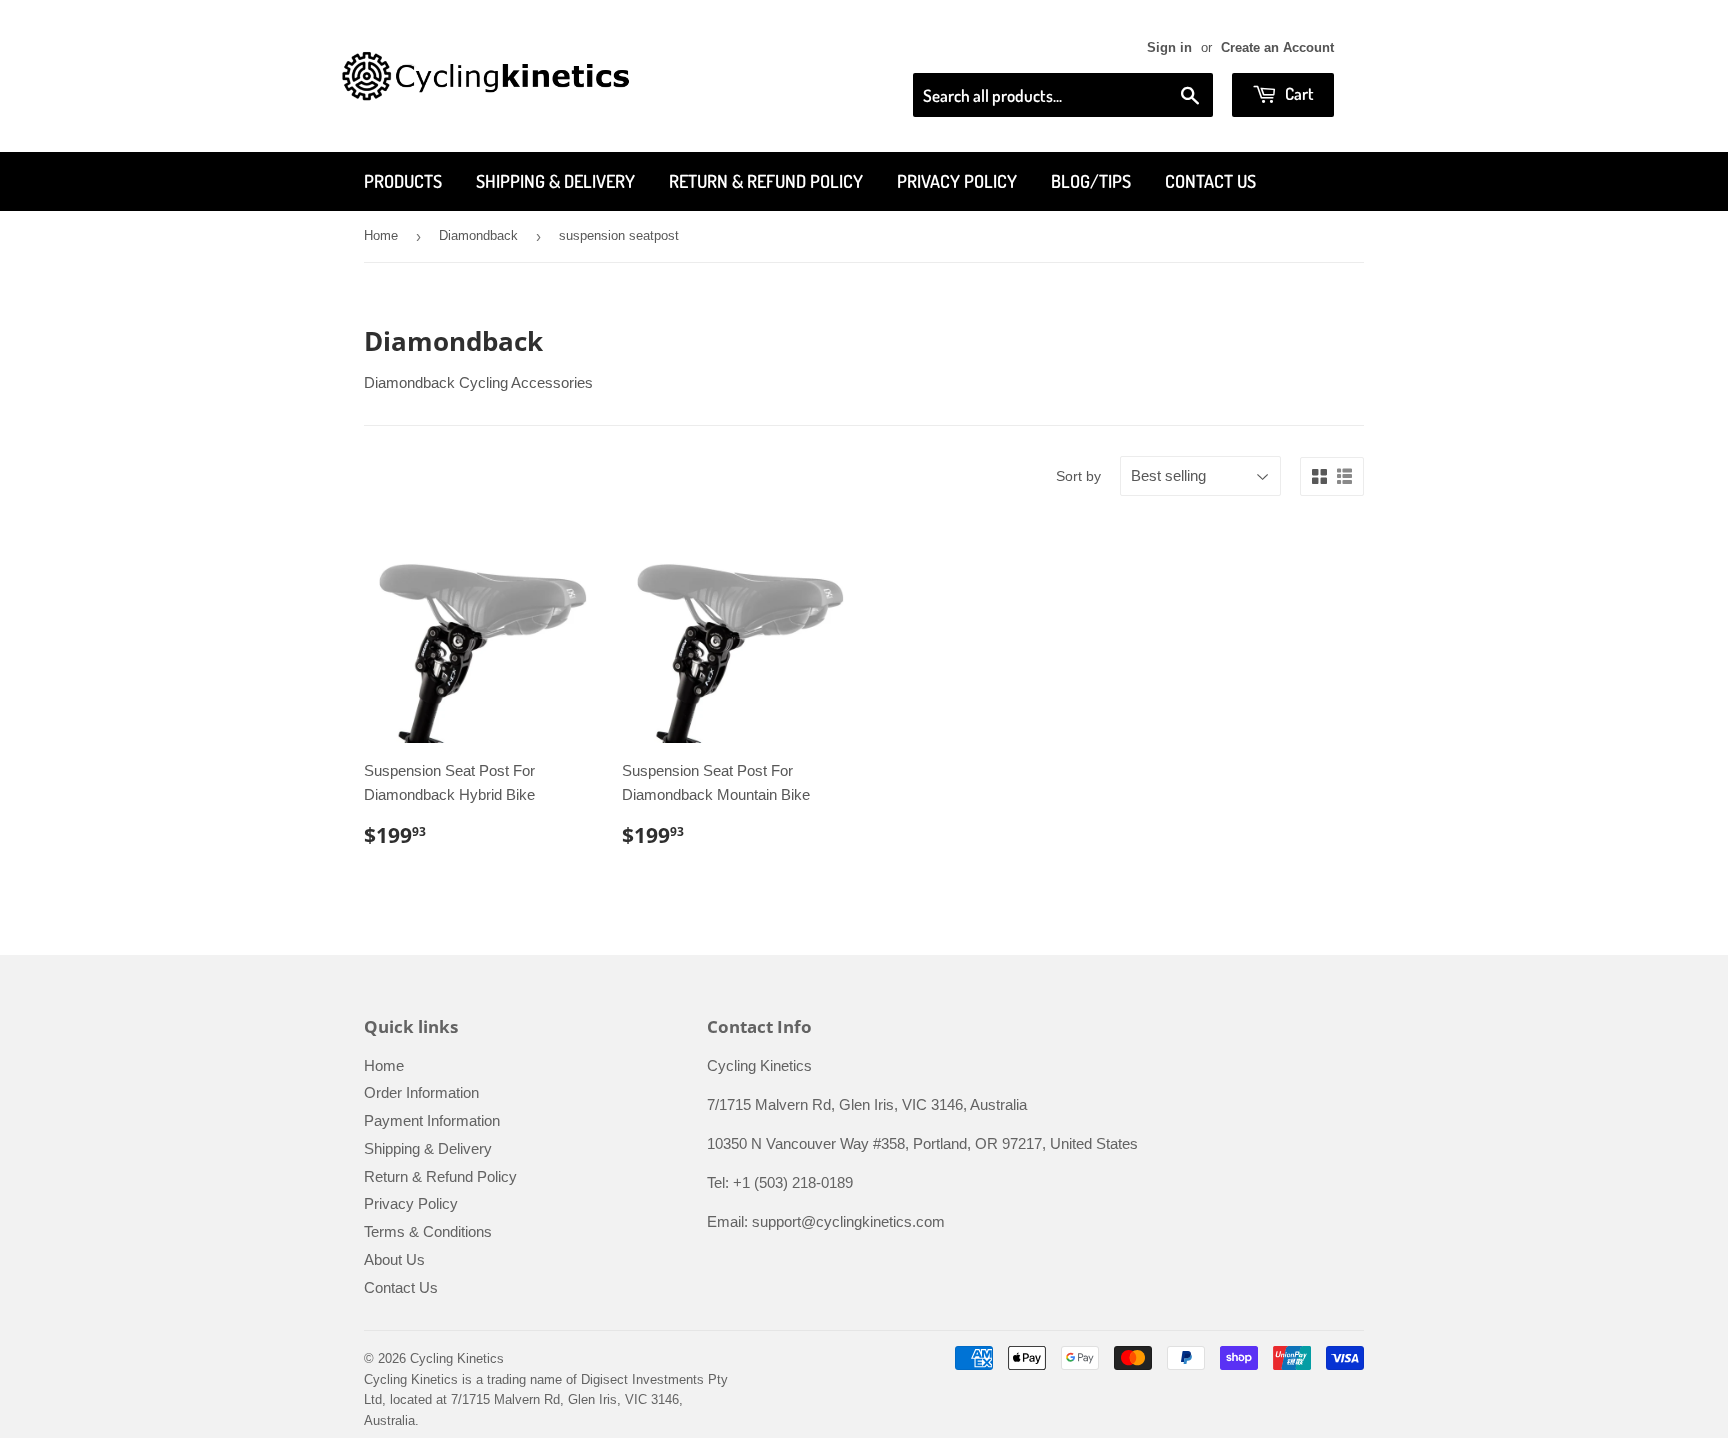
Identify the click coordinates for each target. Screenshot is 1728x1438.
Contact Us (1210, 181)
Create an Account (1277, 47)
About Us (394, 1259)
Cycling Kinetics (457, 1358)
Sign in (1169, 47)
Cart (1298, 93)
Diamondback (478, 235)
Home (381, 235)
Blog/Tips (1091, 181)
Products (403, 181)
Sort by (1078, 476)
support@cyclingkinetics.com (848, 1221)
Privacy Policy (957, 181)
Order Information (421, 1092)
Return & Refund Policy (766, 181)
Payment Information (432, 1120)
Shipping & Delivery (555, 181)
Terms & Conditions (428, 1231)
